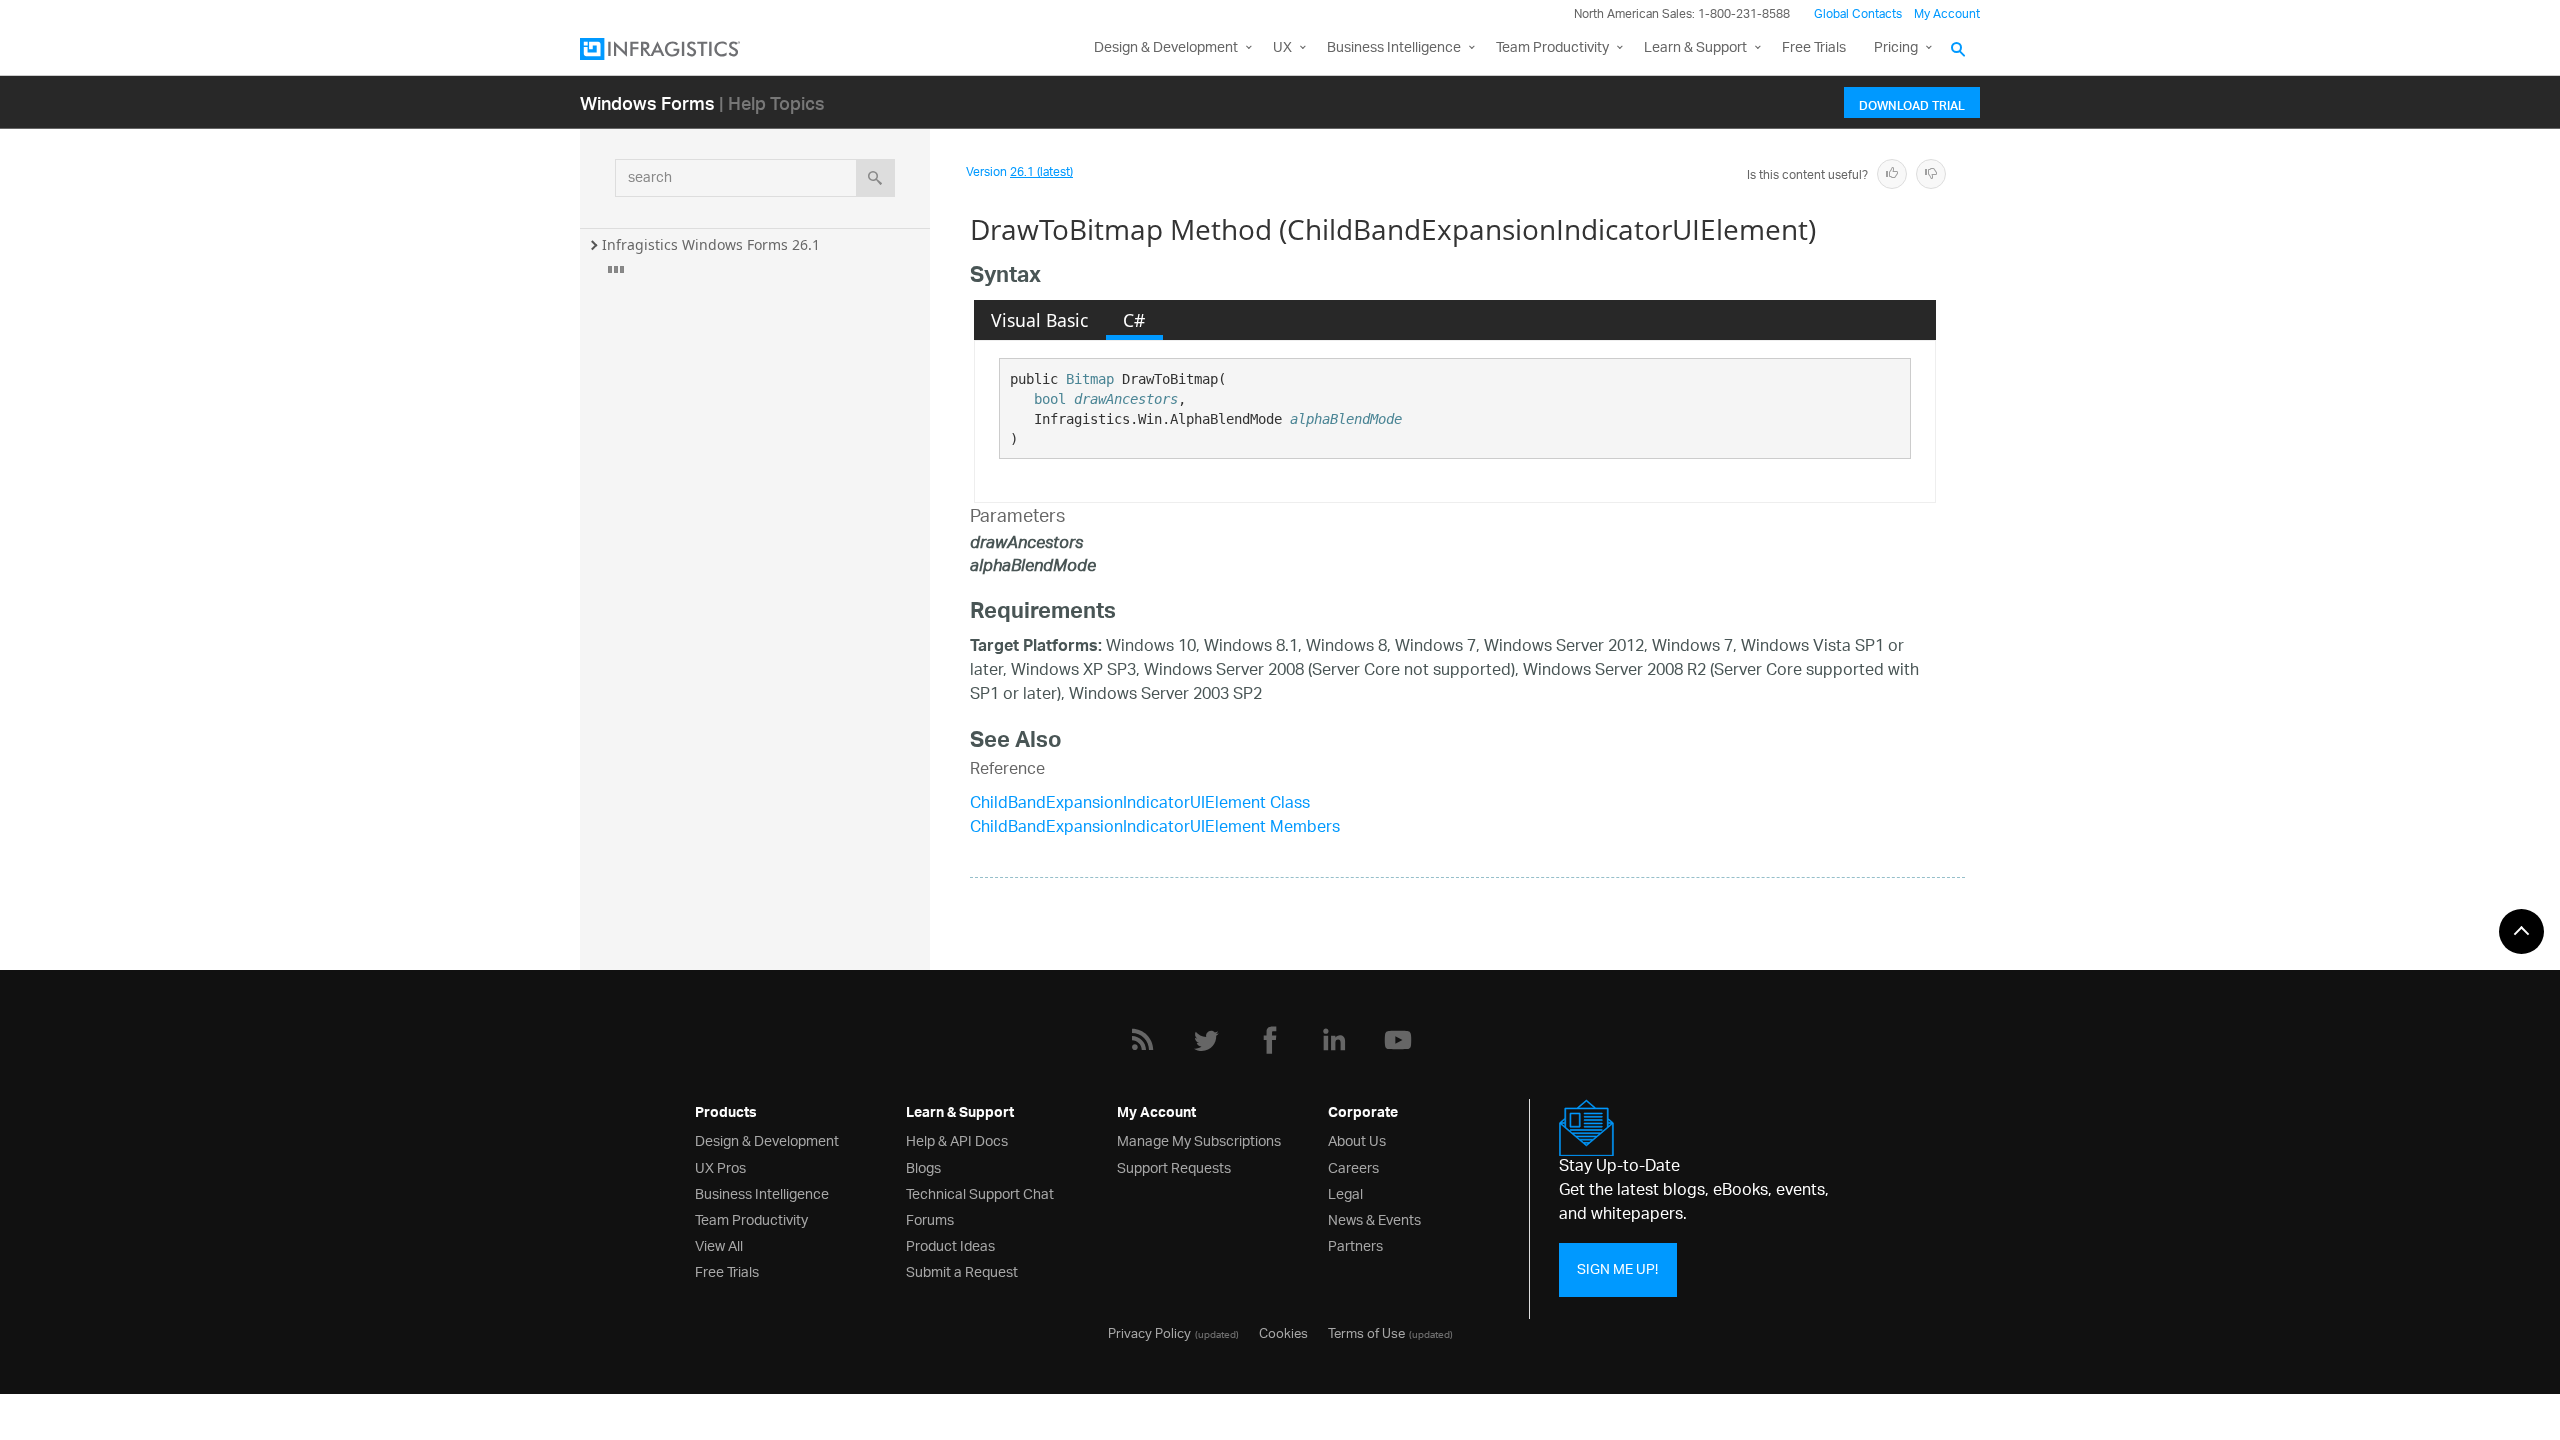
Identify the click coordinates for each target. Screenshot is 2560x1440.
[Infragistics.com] (680, 49)
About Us (1357, 1139)
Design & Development (767, 1139)
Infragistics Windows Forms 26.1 (711, 244)
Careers (1353, 1166)
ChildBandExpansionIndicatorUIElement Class (1140, 804)
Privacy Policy (1149, 1332)
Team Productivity (1552, 48)
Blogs (923, 1166)
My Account (1947, 14)
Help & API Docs (957, 1139)
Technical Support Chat (980, 1192)
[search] (875, 178)
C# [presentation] (1134, 320)
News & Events (1374, 1218)
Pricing (1896, 48)
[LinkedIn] (1334, 1040)
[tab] (1040, 320)
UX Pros (720, 1166)
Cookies (1283, 1332)
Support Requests (1174, 1166)
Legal (1345, 1192)
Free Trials (1814, 48)
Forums (930, 1218)
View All (719, 1244)
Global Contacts (1858, 14)
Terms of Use (1366, 1332)
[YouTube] (1398, 1040)
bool (1050, 399)
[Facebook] (1270, 1040)
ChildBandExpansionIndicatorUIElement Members (1155, 828)
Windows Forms (647, 102)
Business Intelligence (1394, 48)
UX (1282, 48)
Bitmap (1090, 379)
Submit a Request (962, 1270)
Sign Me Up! (1617, 1269)
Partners (1355, 1244)
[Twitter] (1206, 1040)
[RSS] (1142, 1040)
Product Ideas (950, 1244)
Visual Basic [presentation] (1039, 320)
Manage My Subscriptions (1199, 1139)
